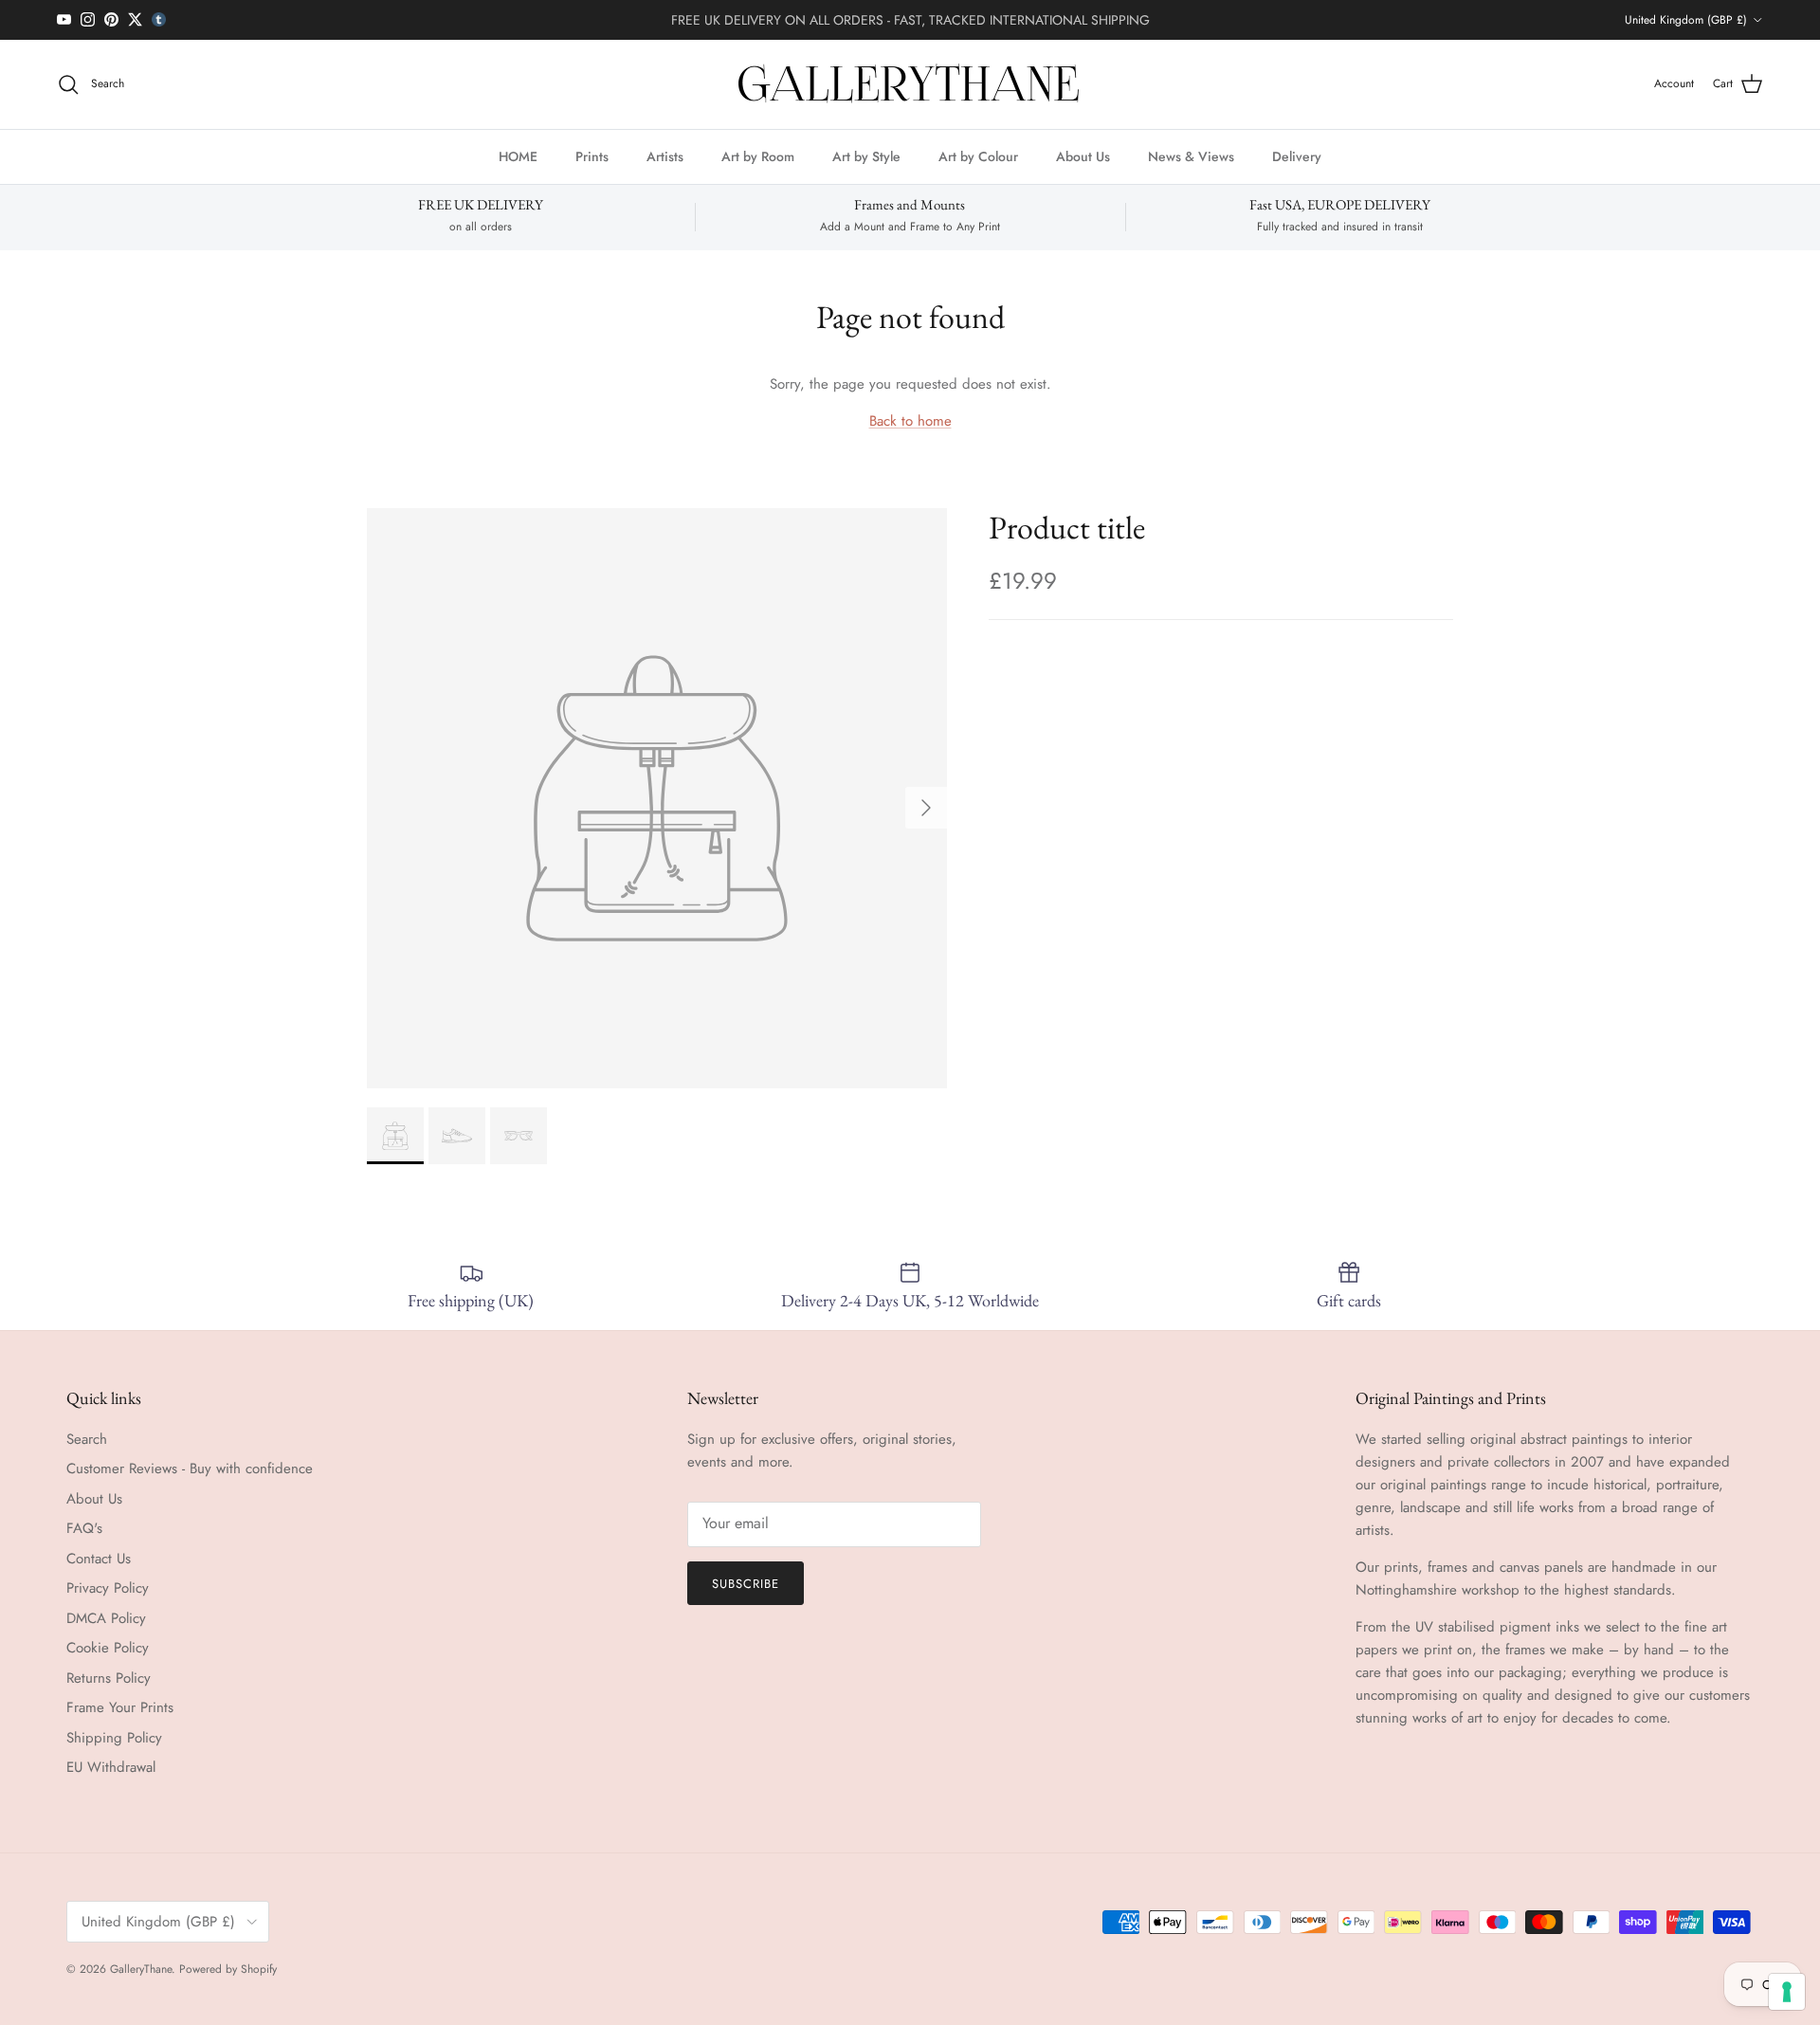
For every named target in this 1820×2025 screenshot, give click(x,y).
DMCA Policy (106, 1618)
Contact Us (99, 1559)
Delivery (1297, 155)
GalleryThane (141, 1969)
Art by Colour (978, 155)
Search (87, 1439)
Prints (592, 155)
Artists (665, 155)
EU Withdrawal (111, 1767)
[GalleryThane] (910, 84)
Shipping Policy (114, 1738)
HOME (518, 155)
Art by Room (758, 155)
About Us (1083, 155)
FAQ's (84, 1528)
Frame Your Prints (120, 1707)
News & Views (1191, 155)
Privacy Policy (108, 1588)
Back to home (910, 421)
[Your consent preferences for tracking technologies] (1787, 1992)
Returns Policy (109, 1678)
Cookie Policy (108, 1648)
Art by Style (866, 155)
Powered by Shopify (228, 1969)
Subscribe (746, 1584)
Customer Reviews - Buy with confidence (190, 1469)
